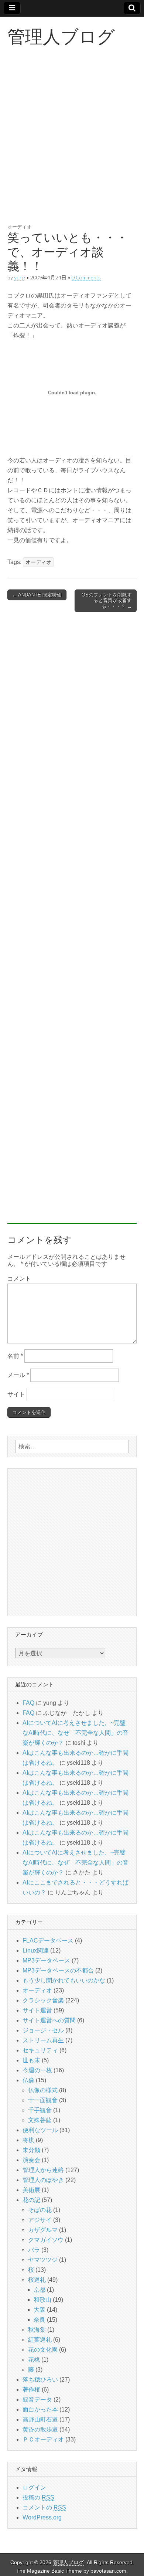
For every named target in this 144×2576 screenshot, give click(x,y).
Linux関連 (36, 1950)
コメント (19, 1279)
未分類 (31, 2150)
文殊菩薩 (40, 2120)
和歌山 (42, 2300)
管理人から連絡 (43, 2170)
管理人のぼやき (43, 2180)
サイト (16, 1394)
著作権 (31, 2390)
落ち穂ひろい (40, 2380)
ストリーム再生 (43, 2040)
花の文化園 (43, 2350)
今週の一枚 (37, 2070)
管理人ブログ (61, 36)
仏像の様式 (43, 2090)
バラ (34, 2250)
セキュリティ (40, 2050)
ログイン (34, 2487)
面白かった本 (40, 2410)
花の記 (31, 2200)
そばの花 (40, 2210)
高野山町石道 (40, 2419)
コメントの (44, 2507)
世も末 (31, 2060)
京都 (40, 2290)
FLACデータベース (48, 1941)
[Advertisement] (72, 143)
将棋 (28, 2140)
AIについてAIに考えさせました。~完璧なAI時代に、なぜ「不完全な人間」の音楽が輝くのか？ (76, 1733)
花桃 (34, 2360)
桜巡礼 (37, 2280)
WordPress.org (42, 2517)
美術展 (31, 2190)
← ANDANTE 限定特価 (37, 595)
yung (20, 277)
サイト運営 (37, 2010)
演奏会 (31, 2160)
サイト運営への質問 (49, 2020)
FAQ (28, 1703)
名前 (15, 1356)
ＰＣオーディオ (43, 2439)
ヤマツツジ (43, 2260)
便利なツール (40, 2130)
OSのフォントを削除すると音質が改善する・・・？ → (107, 601)
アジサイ (40, 2220)
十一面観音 (43, 2100)
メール (18, 1375)
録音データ (37, 2400)
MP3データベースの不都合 (58, 1970)
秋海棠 (37, 2330)
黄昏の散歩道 (40, 2429)
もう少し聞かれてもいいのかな (64, 1980)
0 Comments (86, 277)
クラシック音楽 (43, 2000)
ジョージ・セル (43, 2030)
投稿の (38, 2497)
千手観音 (40, 2110)
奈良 (40, 2320)
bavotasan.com (108, 2571)
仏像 (28, 2080)
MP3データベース (46, 1960)
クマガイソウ (46, 2240)
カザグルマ (43, 2230)
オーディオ (19, 227)
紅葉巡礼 (40, 2340)
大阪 (40, 2310)
